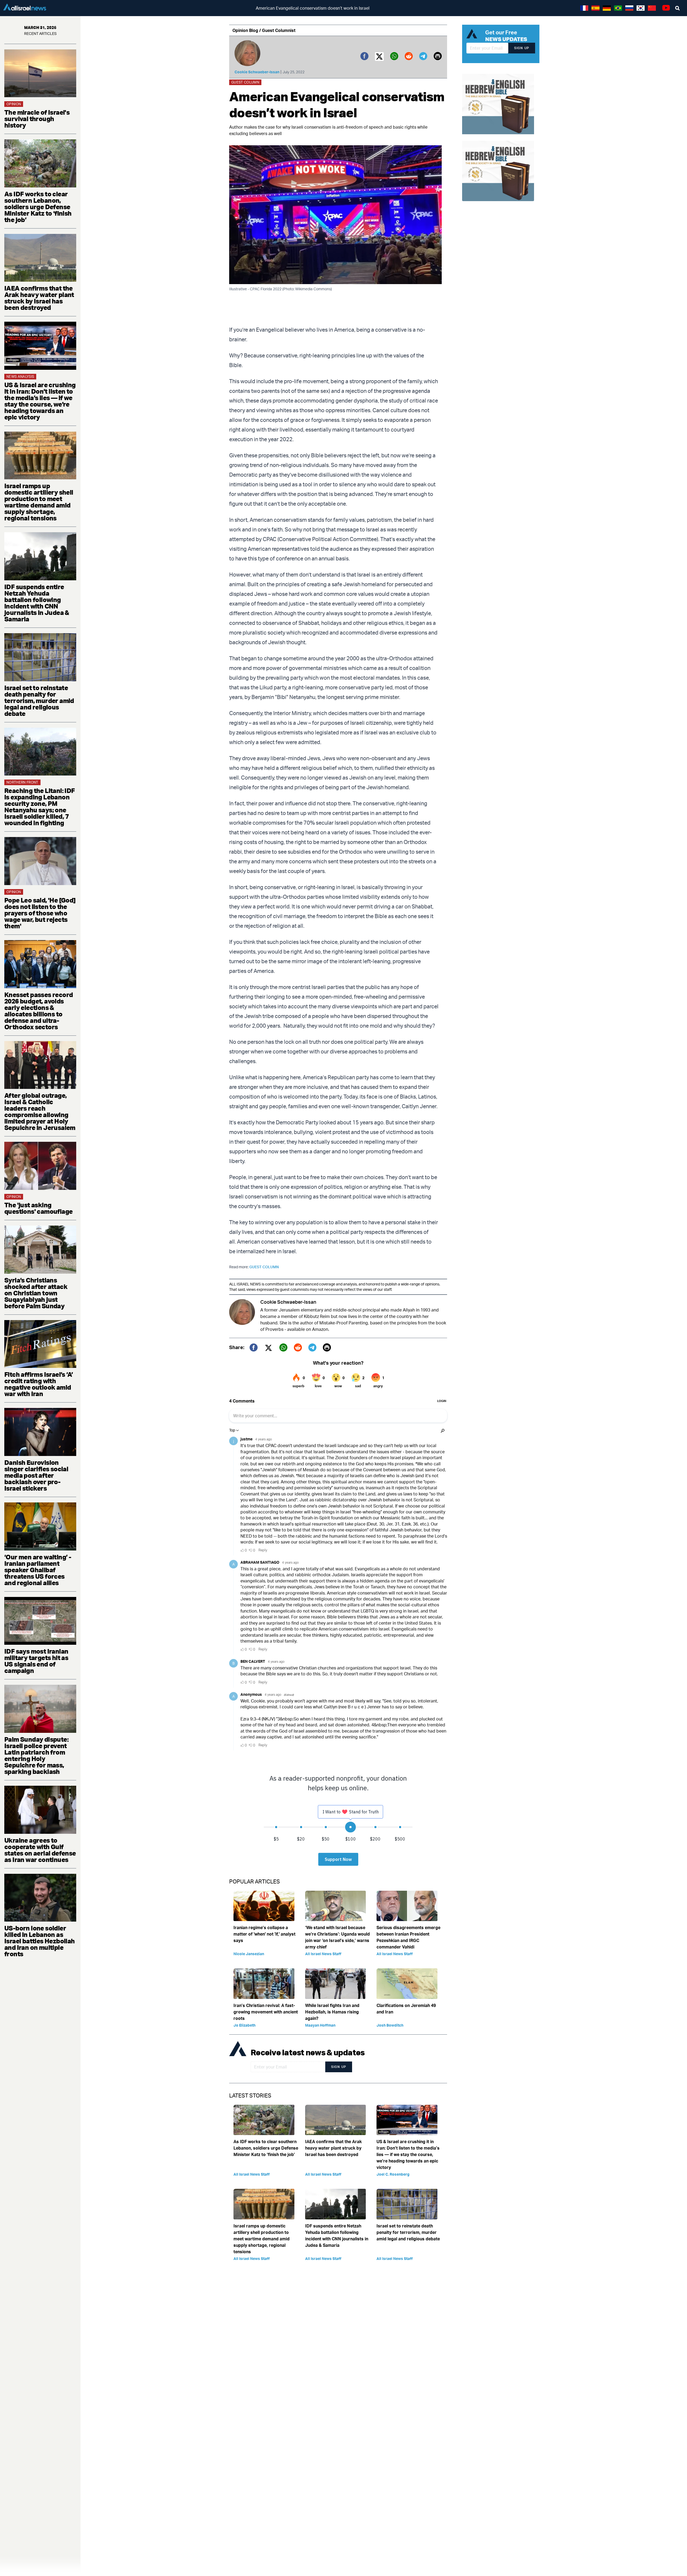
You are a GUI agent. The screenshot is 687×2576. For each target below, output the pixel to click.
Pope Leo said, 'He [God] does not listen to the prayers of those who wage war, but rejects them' (40, 913)
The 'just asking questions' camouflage (38, 1208)
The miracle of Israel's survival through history (37, 119)
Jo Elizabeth (244, 2025)
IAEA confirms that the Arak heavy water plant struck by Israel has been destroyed (39, 298)
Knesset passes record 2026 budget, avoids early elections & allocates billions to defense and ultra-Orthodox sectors (39, 1011)
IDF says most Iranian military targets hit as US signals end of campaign (36, 1661)
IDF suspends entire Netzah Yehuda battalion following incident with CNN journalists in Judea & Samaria (37, 603)
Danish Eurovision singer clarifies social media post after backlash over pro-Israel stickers (36, 1475)
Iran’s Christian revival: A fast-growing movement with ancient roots (266, 2012)
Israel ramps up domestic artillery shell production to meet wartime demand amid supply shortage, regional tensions (39, 502)
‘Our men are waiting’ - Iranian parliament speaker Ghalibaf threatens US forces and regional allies (38, 1570)
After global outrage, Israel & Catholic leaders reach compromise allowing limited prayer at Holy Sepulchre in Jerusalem (40, 1111)
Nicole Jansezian (249, 1954)
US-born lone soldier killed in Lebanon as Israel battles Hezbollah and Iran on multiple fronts (40, 1941)
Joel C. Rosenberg (393, 2174)
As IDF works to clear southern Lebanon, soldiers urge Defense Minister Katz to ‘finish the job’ (38, 207)
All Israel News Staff (323, 1954)
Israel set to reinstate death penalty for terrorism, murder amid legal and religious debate (39, 701)
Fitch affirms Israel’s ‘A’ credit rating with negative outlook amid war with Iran (39, 1384)
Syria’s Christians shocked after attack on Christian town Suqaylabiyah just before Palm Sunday (36, 1293)
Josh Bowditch (390, 2025)
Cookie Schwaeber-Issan (257, 72)
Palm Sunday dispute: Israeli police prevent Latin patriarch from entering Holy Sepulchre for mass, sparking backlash (36, 1755)
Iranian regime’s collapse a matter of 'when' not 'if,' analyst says (264, 1934)
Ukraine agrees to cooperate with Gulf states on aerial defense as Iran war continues (40, 1850)
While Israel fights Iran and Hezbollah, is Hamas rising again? (332, 2012)
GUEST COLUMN (264, 1267)
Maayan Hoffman (320, 2025)
